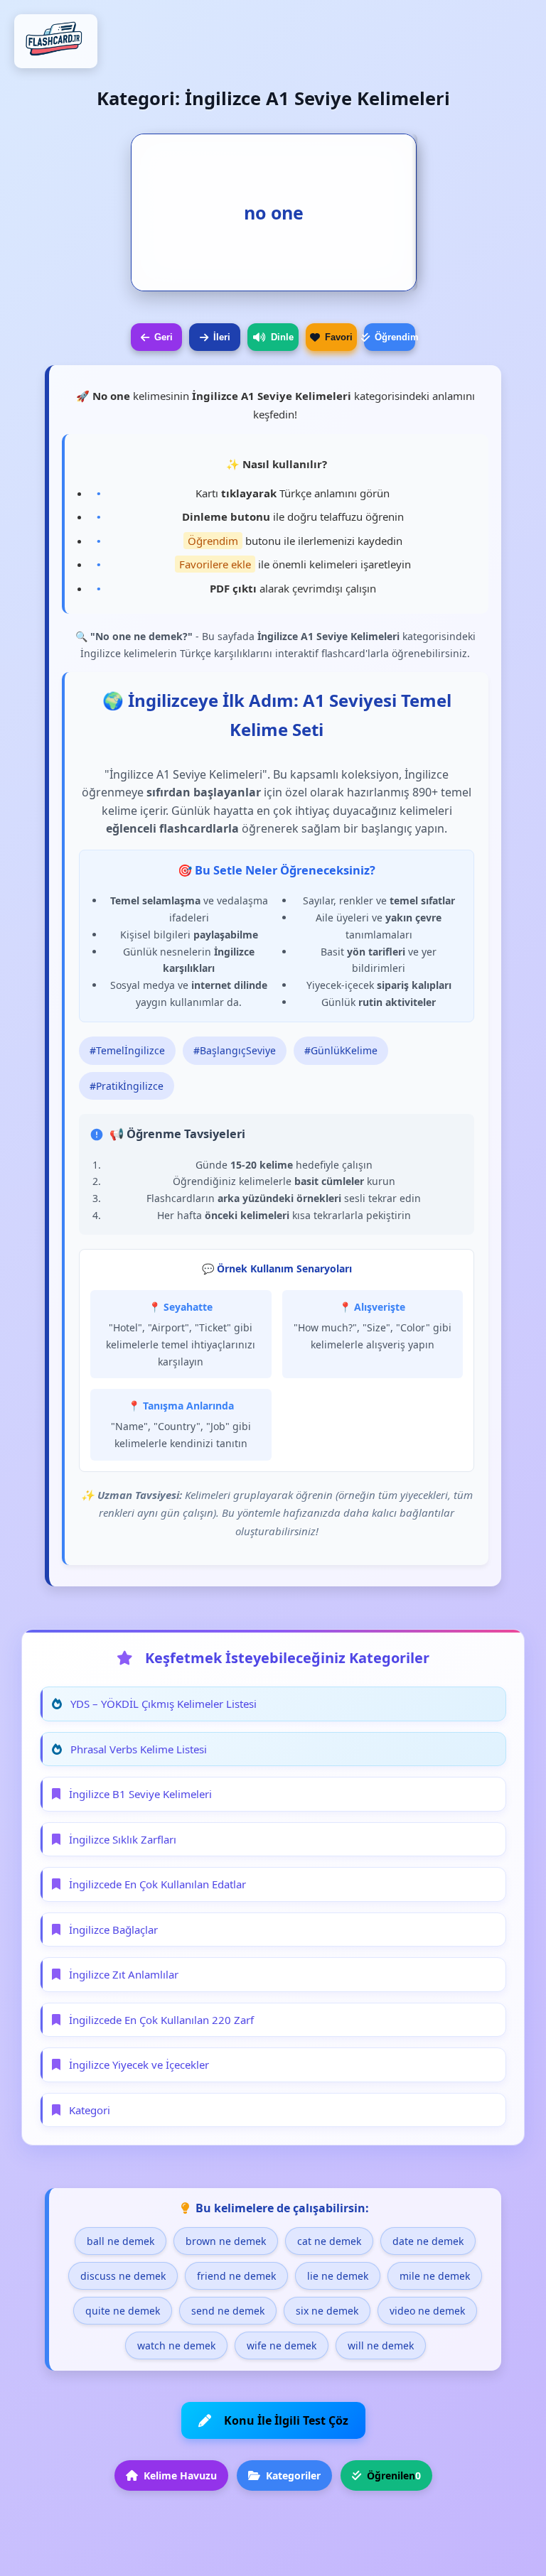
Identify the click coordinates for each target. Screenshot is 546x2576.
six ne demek (327, 2311)
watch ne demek (176, 2345)
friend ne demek (236, 2276)
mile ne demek (435, 2276)
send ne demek (228, 2311)
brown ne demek (226, 2241)
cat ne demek (329, 2241)
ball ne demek (121, 2241)
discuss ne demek (123, 2276)
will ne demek (381, 2345)
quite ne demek (123, 2311)
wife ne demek (282, 2345)
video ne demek (427, 2311)
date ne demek (428, 2241)
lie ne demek (338, 2276)
